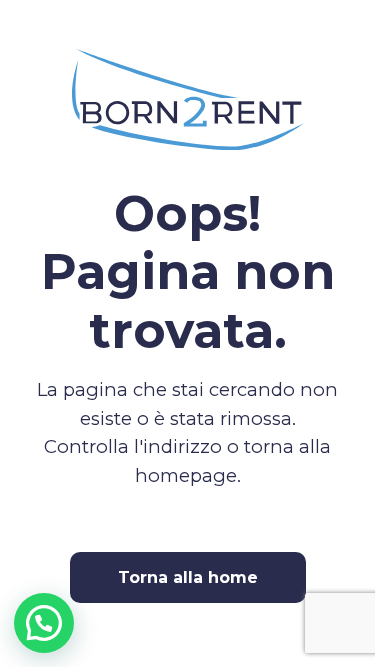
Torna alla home (188, 577)
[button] (44, 623)
